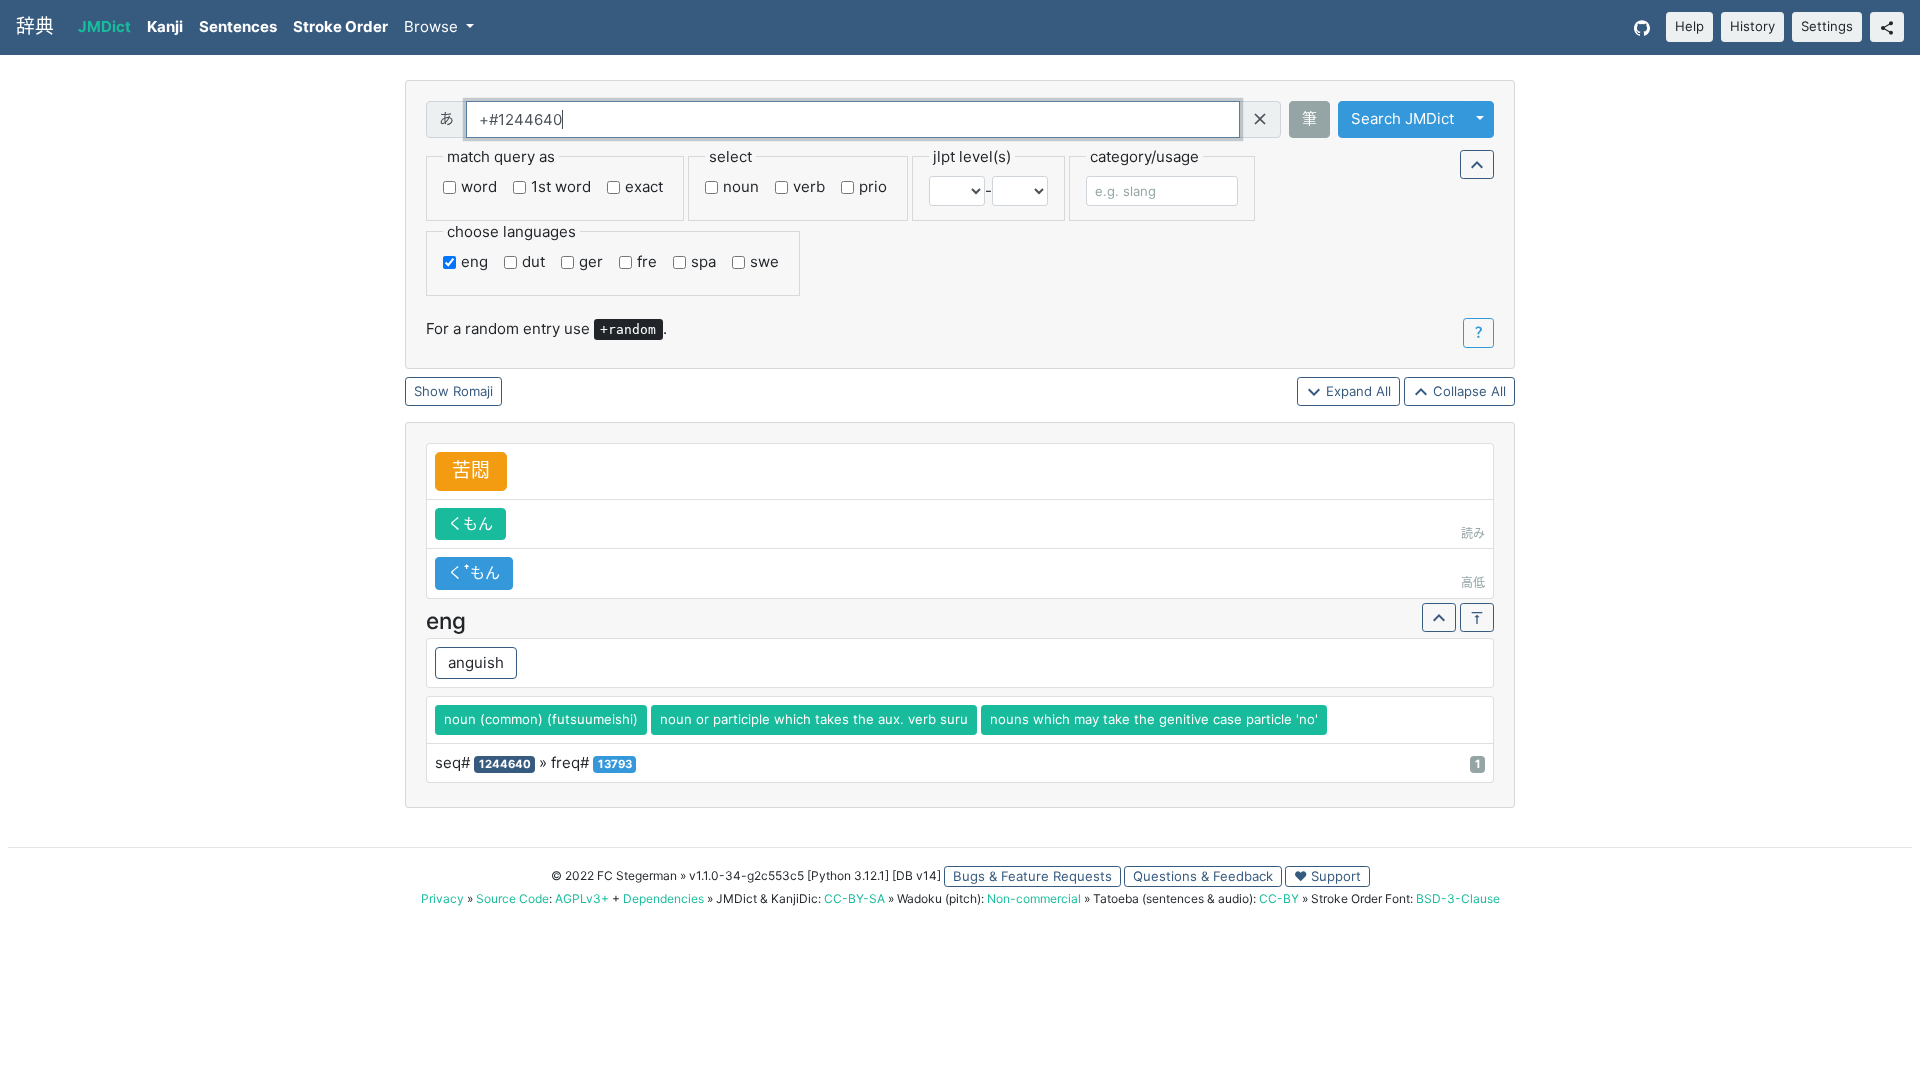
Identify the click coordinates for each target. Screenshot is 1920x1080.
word (479, 186)
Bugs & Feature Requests (1032, 876)
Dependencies (663, 898)
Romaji (473, 391)
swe (764, 261)
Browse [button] (433, 26)
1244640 (505, 764)
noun (741, 186)
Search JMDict (1402, 118)
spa (703, 261)
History (1752, 26)
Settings (1827, 26)
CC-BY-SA (854, 898)
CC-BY (1279, 898)
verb (809, 186)
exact (644, 186)
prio (873, 186)
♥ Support (1327, 876)
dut (533, 261)
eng (474, 261)
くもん (470, 523)
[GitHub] (1642, 27)
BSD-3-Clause (1458, 898)
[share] (1887, 27)
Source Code (512, 898)
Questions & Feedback (1203, 876)
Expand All (1356, 391)
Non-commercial (1034, 898)
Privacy (442, 898)
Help (1689, 26)
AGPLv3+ (582, 898)
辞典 (35, 26)
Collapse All (1467, 391)
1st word (561, 186)
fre (647, 261)
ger (591, 261)
